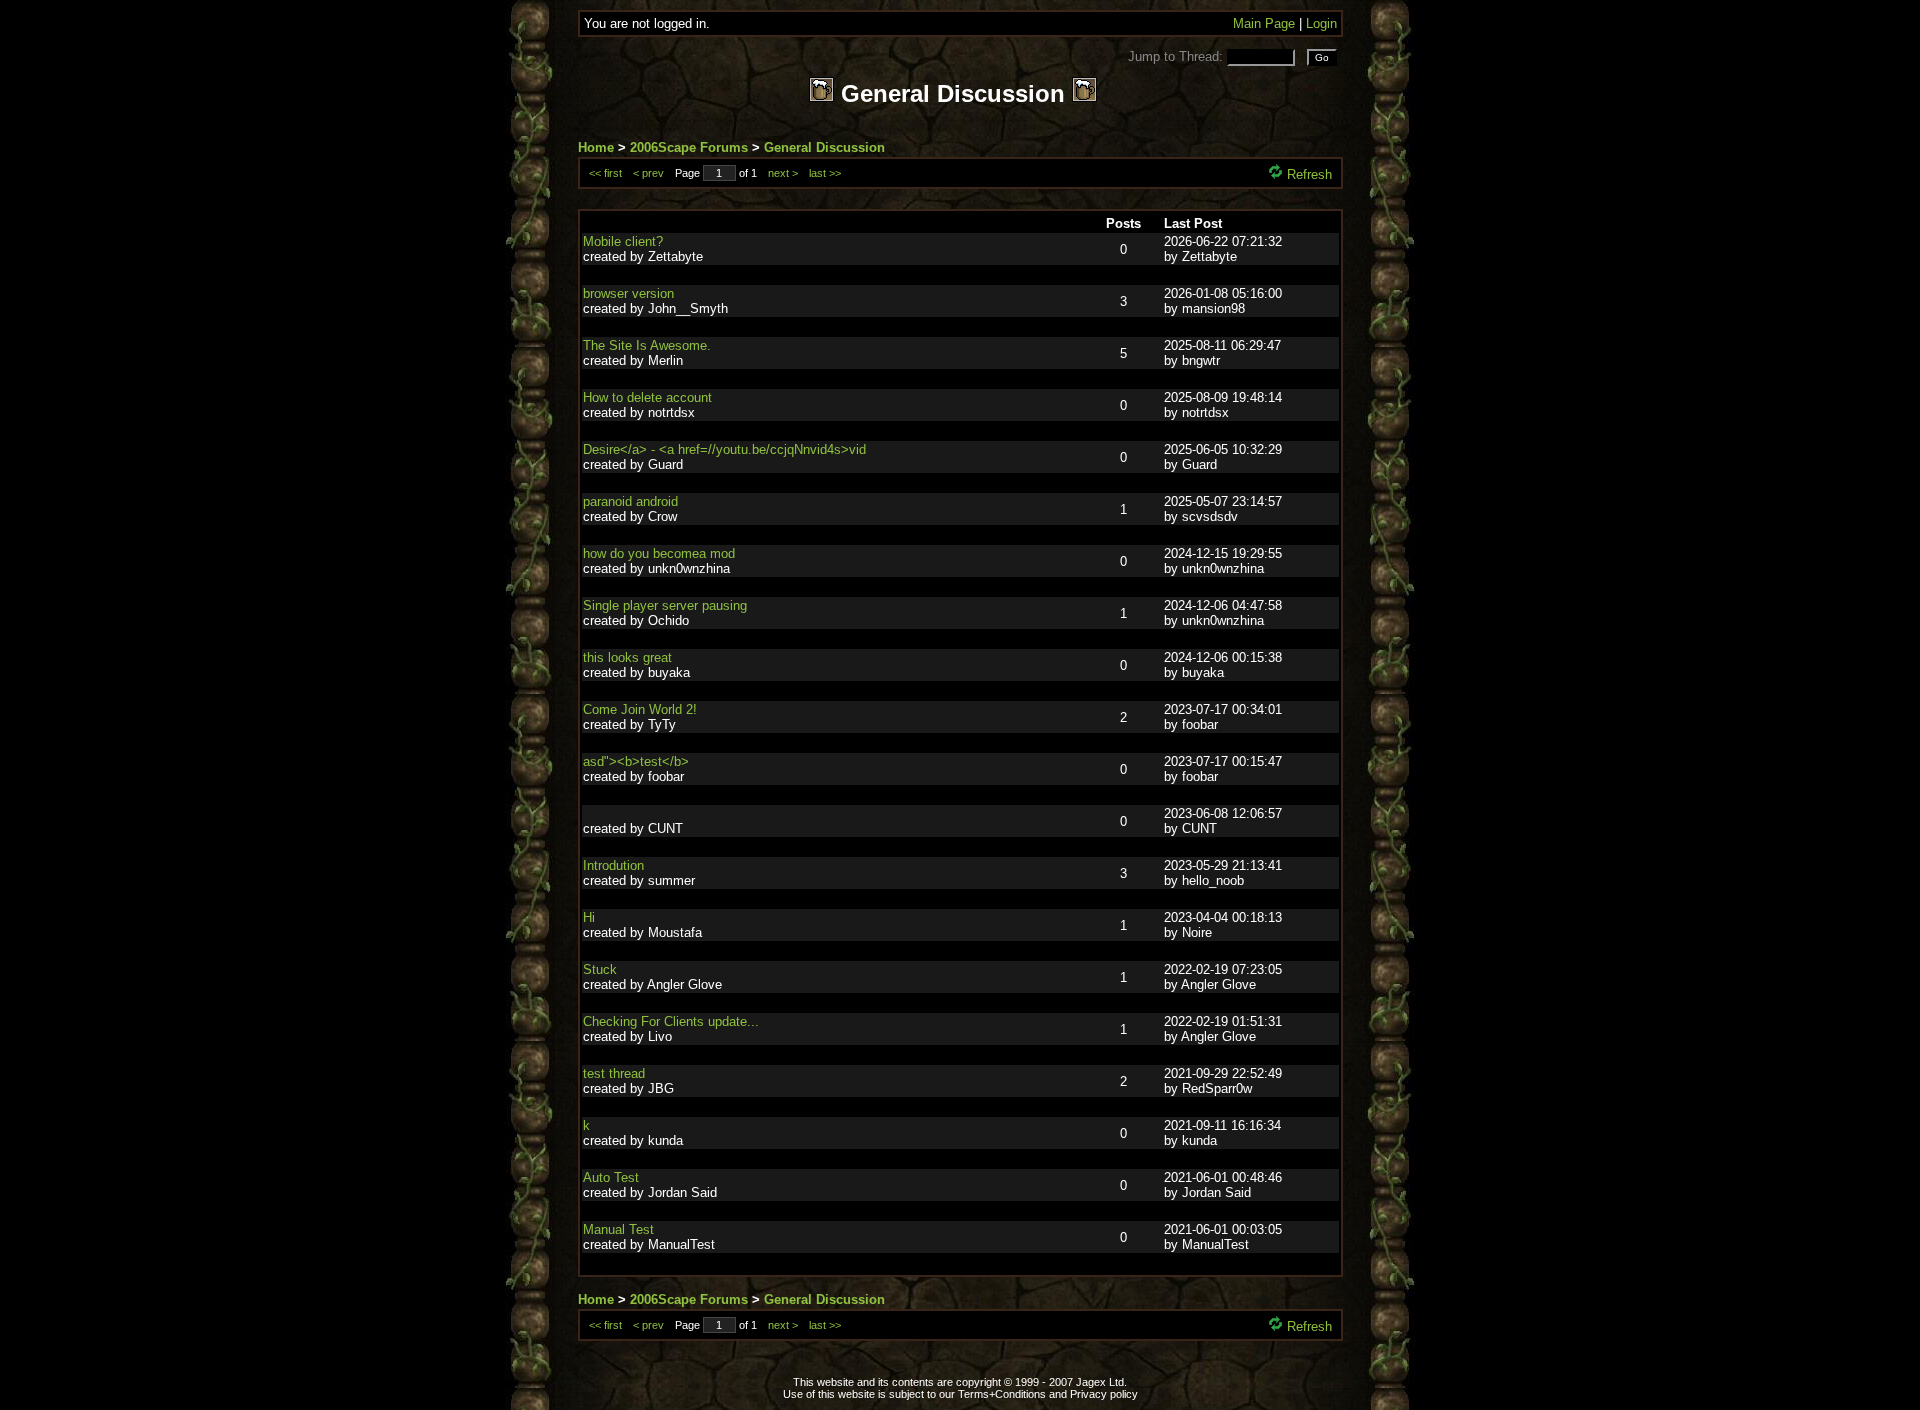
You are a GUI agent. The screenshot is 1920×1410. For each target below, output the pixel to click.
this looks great (627, 657)
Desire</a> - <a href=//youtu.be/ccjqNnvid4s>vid (724, 449)
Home (596, 147)
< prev (648, 173)
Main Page (1264, 23)
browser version (628, 293)
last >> (825, 173)
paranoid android (630, 501)
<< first (605, 173)
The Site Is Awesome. (647, 345)
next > (783, 173)
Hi (589, 917)
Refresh (1307, 174)
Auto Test (611, 1177)
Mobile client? (623, 241)
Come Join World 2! (640, 709)
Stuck (600, 969)
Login (1321, 23)
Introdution (613, 865)
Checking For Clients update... (671, 1021)
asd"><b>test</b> (636, 761)
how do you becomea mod (659, 553)
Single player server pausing (665, 605)
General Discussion (824, 147)
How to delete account (647, 397)
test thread (614, 1073)
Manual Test (618, 1229)
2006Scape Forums (689, 147)
